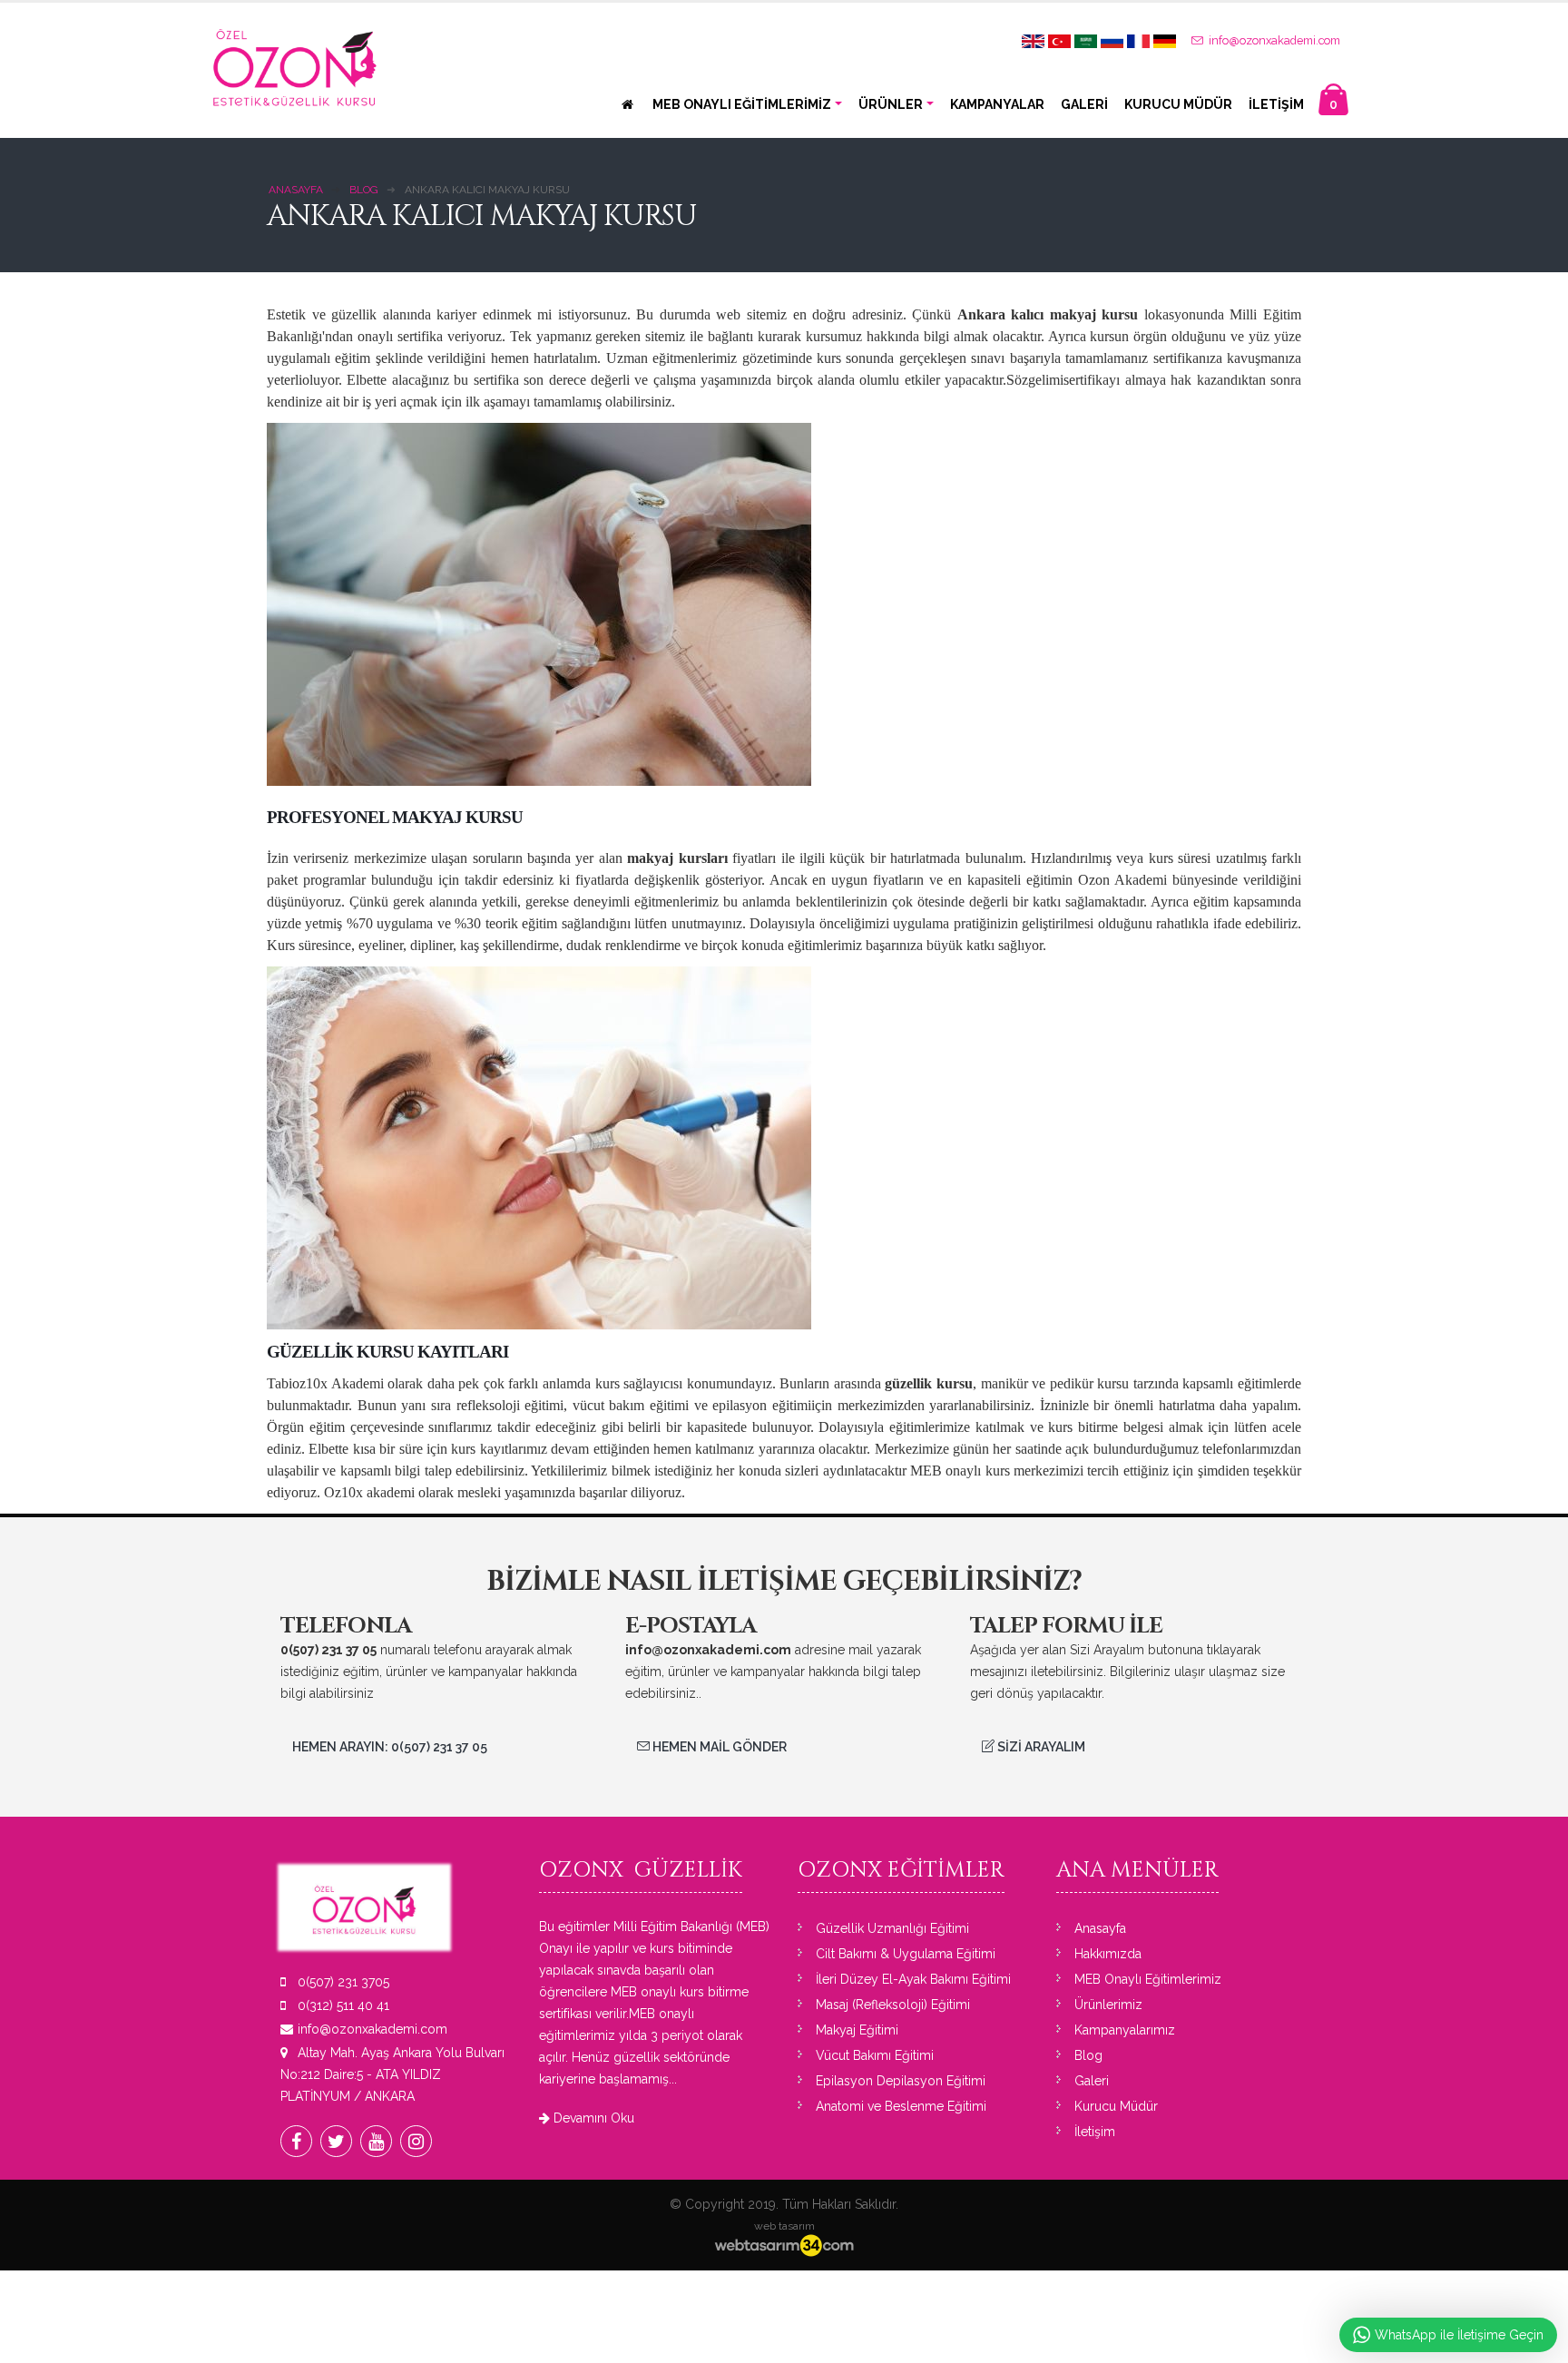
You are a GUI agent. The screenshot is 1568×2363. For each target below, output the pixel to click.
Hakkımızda (1108, 1954)
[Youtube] (376, 2141)
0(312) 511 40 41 (343, 2005)
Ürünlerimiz (1108, 2005)
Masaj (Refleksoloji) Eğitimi (893, 2005)
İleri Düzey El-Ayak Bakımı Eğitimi (913, 1979)
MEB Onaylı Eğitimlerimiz (742, 104)
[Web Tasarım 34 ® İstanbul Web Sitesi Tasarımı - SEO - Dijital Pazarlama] (784, 2246)
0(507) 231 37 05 (328, 1650)
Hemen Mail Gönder (718, 1747)
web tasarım (784, 2226)
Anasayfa (1100, 1928)
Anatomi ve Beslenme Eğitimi (901, 2106)
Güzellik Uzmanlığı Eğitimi (892, 1928)
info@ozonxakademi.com (1273, 40)
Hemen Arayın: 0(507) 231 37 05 (390, 1747)
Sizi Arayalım (1040, 1747)
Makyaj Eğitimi (857, 2030)
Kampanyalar (997, 104)
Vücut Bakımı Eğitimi (875, 2055)
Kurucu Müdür (1178, 104)
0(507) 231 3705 (343, 1982)
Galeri (1084, 104)
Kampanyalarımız (1125, 2030)
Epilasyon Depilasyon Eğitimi (901, 2081)
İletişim (1276, 104)
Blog (1088, 2055)
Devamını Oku (592, 2118)
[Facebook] (296, 2141)
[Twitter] (336, 2141)
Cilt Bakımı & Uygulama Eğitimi (906, 1954)
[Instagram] (416, 2141)
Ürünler (891, 104)
